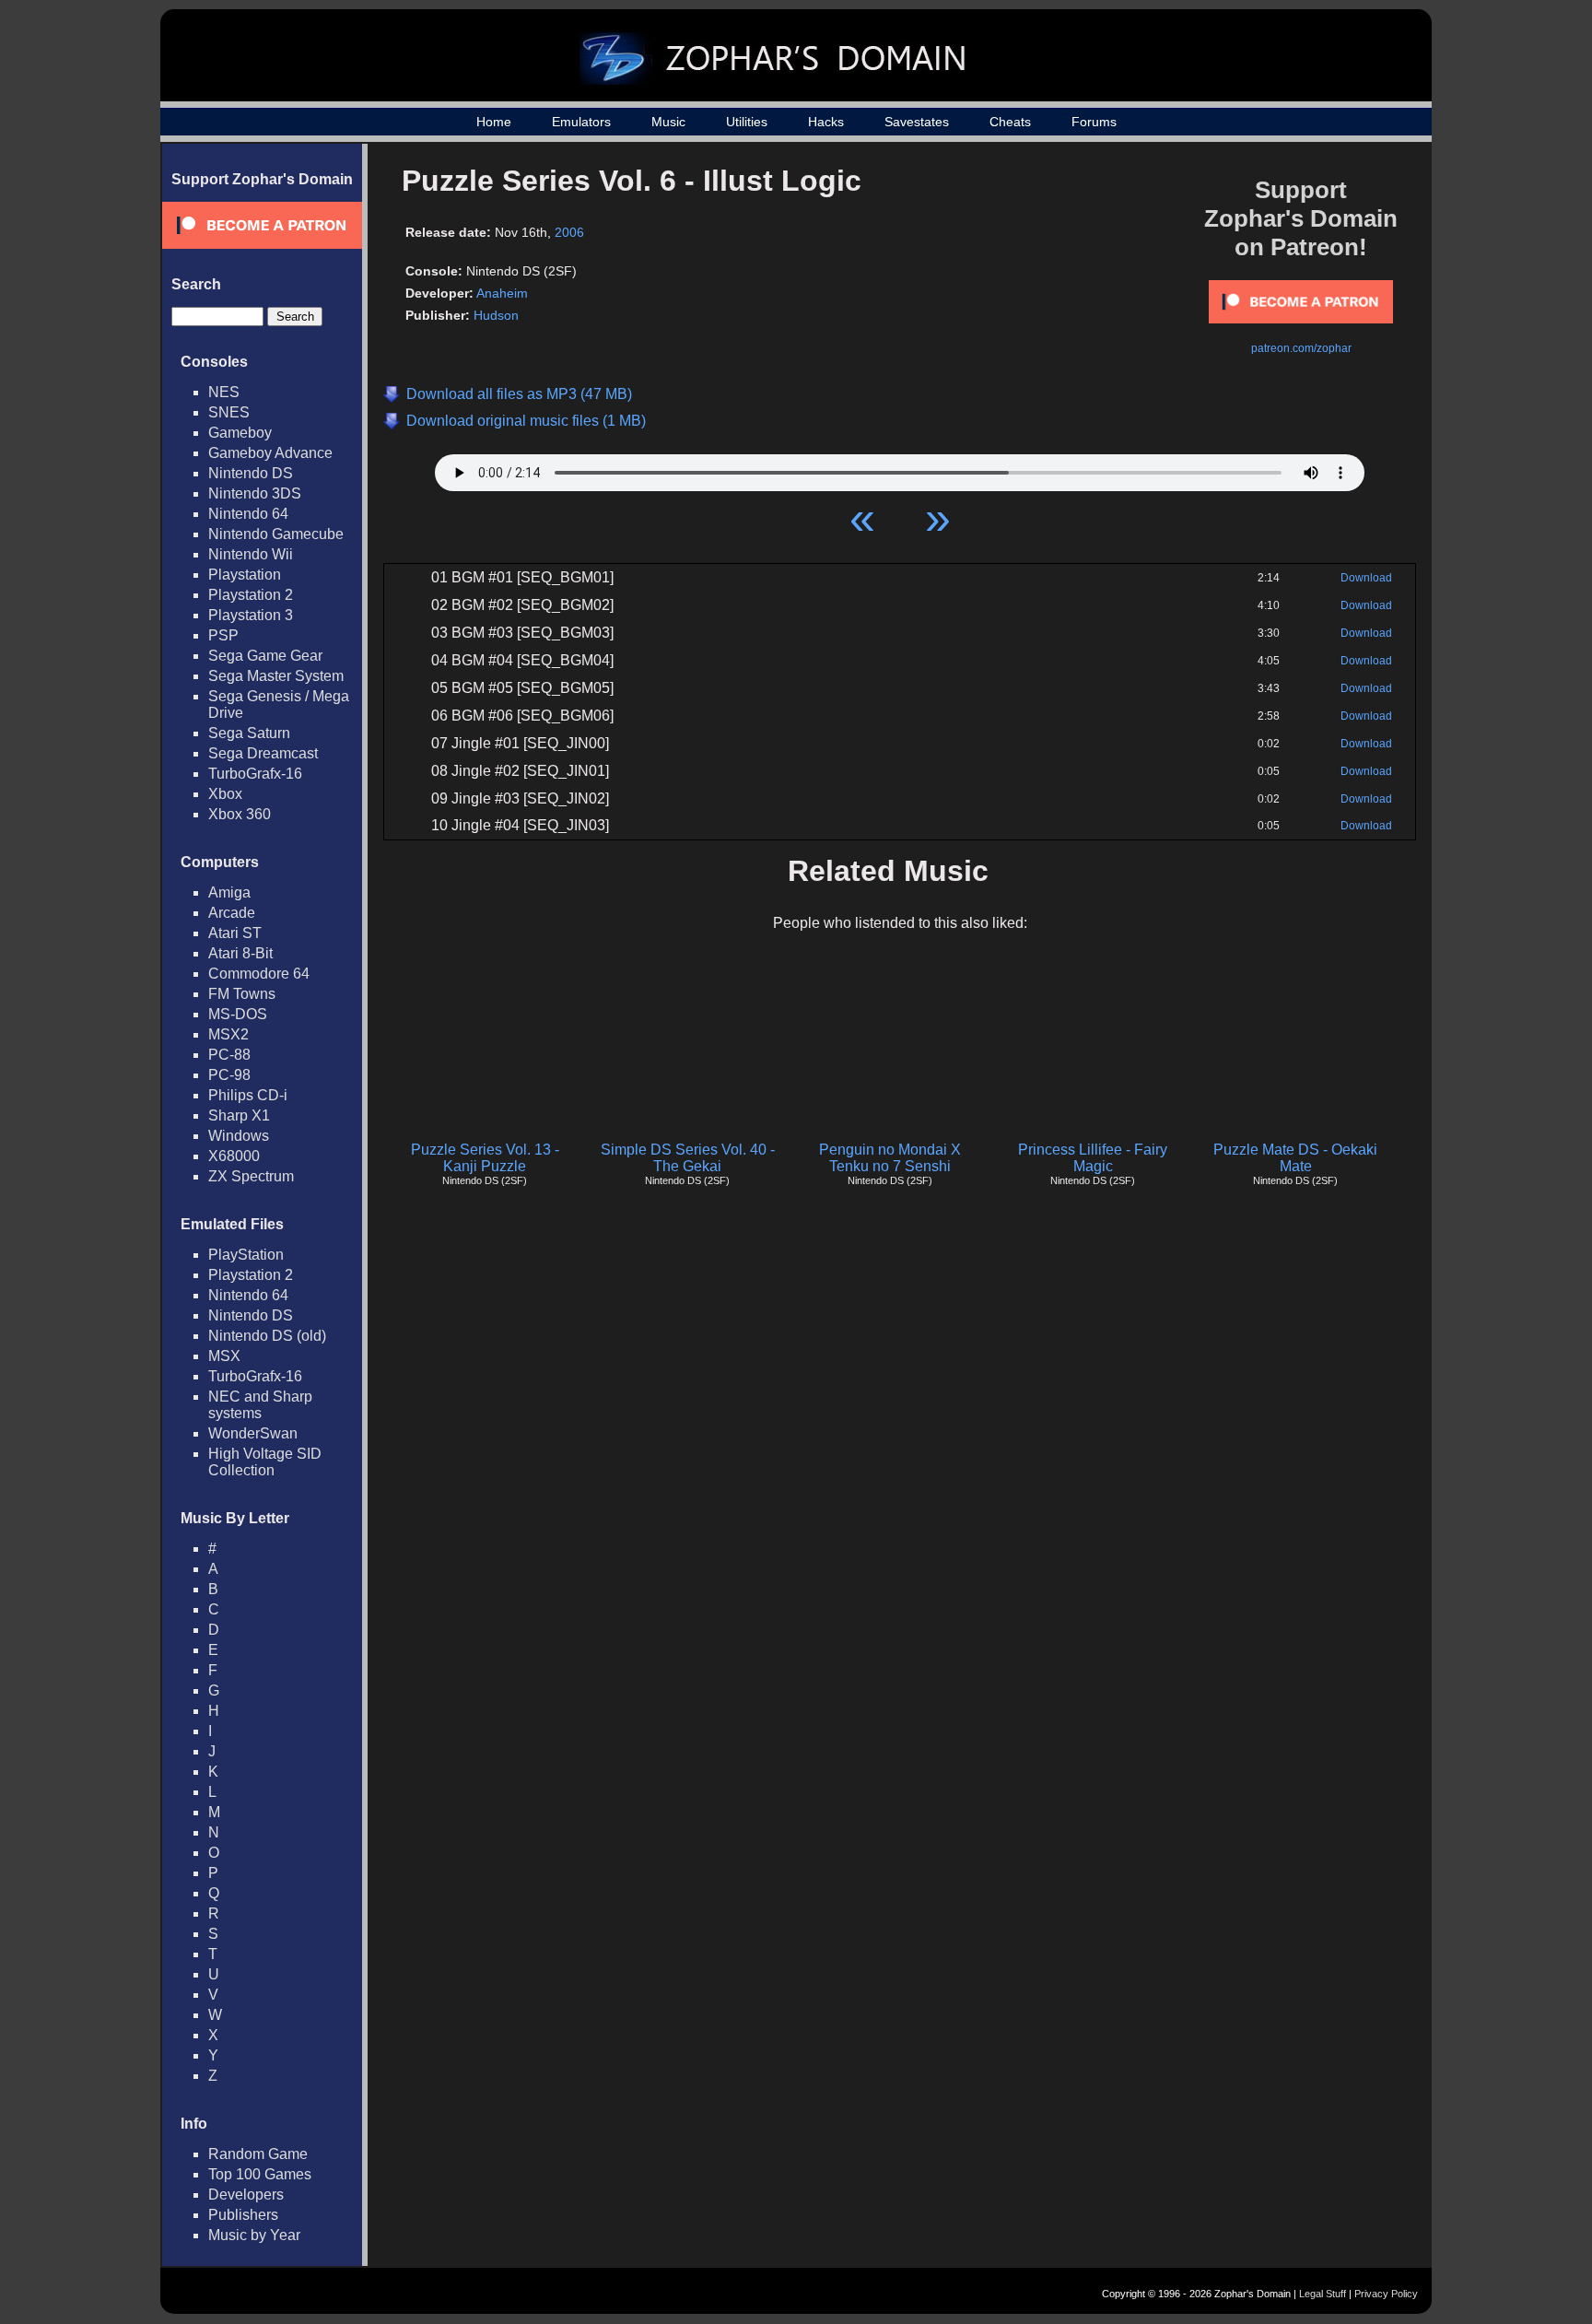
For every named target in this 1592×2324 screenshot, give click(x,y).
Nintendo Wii (251, 554)
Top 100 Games (260, 2174)
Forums (1094, 122)
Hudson (496, 315)
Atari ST (235, 933)
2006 (569, 232)
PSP (223, 635)
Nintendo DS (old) (267, 1336)
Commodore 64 (259, 974)
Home (494, 122)
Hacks (826, 122)
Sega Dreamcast (263, 753)
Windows (239, 1136)
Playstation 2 (251, 595)
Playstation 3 (251, 615)
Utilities (747, 122)
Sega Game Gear (265, 656)
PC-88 (229, 1055)
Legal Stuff (1323, 2294)
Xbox (225, 794)
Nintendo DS (251, 473)
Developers (246, 2195)
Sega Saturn (249, 733)
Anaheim (502, 293)
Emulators (581, 122)
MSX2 (228, 1034)
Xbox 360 (240, 814)
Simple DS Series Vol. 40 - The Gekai (688, 1158)
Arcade (232, 913)
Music (668, 122)
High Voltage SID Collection (265, 1462)
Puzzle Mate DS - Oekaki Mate (1295, 1158)
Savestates (917, 122)
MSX (224, 1356)
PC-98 (229, 1075)
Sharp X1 (239, 1115)
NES (224, 392)
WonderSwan (253, 1433)
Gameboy (240, 433)
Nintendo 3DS (255, 493)
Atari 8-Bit (240, 953)
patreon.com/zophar (1301, 348)
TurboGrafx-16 (255, 774)
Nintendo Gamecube (276, 534)
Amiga (229, 892)
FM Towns (242, 994)
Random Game (258, 2154)
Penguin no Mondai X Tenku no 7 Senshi (890, 1158)
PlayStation (246, 1255)
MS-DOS (238, 1014)
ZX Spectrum (251, 1176)
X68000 (234, 1156)
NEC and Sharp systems (260, 1405)
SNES (229, 412)
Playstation (245, 575)
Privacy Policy (1386, 2294)
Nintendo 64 (248, 514)
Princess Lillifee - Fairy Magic (1093, 1158)
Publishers (243, 2215)
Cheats (1010, 122)
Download (1366, 578)
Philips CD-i (248, 1095)
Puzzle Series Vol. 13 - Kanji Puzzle (485, 1158)
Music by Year (254, 2235)
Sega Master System (276, 676)
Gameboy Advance (270, 453)
